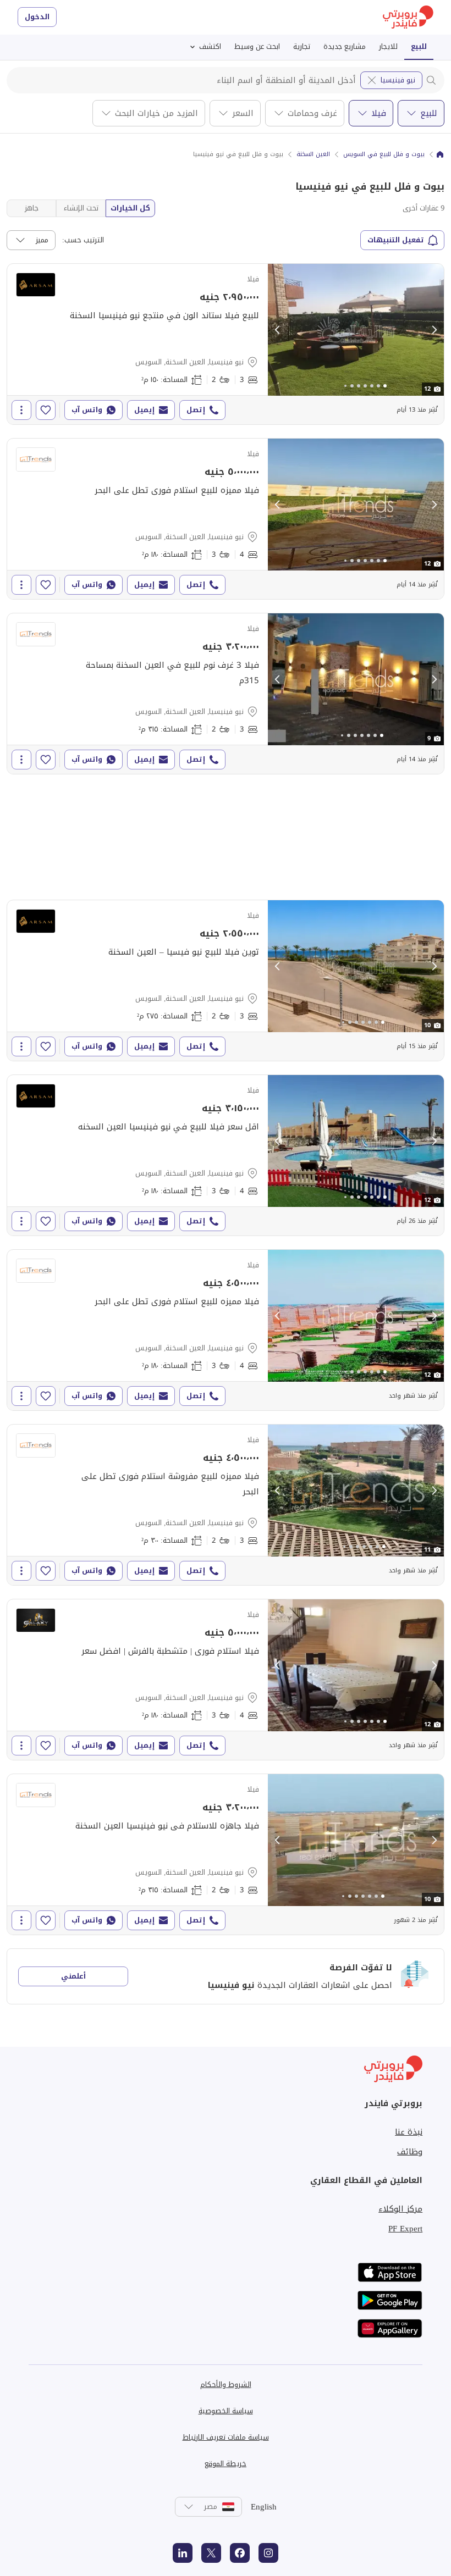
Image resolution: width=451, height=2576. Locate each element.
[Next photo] (434, 330)
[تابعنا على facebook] (240, 2553)
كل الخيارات (130, 208)
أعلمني (73, 1976)
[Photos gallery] (356, 330)
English (264, 2507)
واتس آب (87, 410)
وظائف (410, 2152)
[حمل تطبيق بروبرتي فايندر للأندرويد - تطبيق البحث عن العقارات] (390, 2300)
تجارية (302, 46)
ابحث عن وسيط (257, 46)
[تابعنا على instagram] (268, 2553)
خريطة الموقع (226, 2464)
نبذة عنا (409, 2132)
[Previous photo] (278, 330)
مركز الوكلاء (400, 2209)
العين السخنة (313, 154)
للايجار (388, 46)
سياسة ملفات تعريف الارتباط (226, 2437)
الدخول (37, 17)
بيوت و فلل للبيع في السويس (384, 154)
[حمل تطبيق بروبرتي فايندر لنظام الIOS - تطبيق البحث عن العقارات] (390, 2272)
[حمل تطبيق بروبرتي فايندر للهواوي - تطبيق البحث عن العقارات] (390, 2328)
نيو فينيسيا (398, 80)
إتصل (196, 410)
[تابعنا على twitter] (211, 2553)
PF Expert (405, 2229)
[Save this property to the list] (46, 410)
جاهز (32, 208)
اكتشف (210, 46)
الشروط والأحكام (226, 2384)
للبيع (419, 46)
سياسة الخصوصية (226, 2411)
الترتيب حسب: (83, 240)
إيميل (144, 410)
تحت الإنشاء (81, 208)
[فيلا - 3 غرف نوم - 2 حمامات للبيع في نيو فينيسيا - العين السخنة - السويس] (226, 344)
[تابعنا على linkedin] (183, 2553)
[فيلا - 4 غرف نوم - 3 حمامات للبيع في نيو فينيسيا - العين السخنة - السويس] (226, 519)
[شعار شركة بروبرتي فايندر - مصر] (408, 17)
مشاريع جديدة (345, 46)
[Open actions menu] (21, 410)
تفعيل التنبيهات (396, 240)
